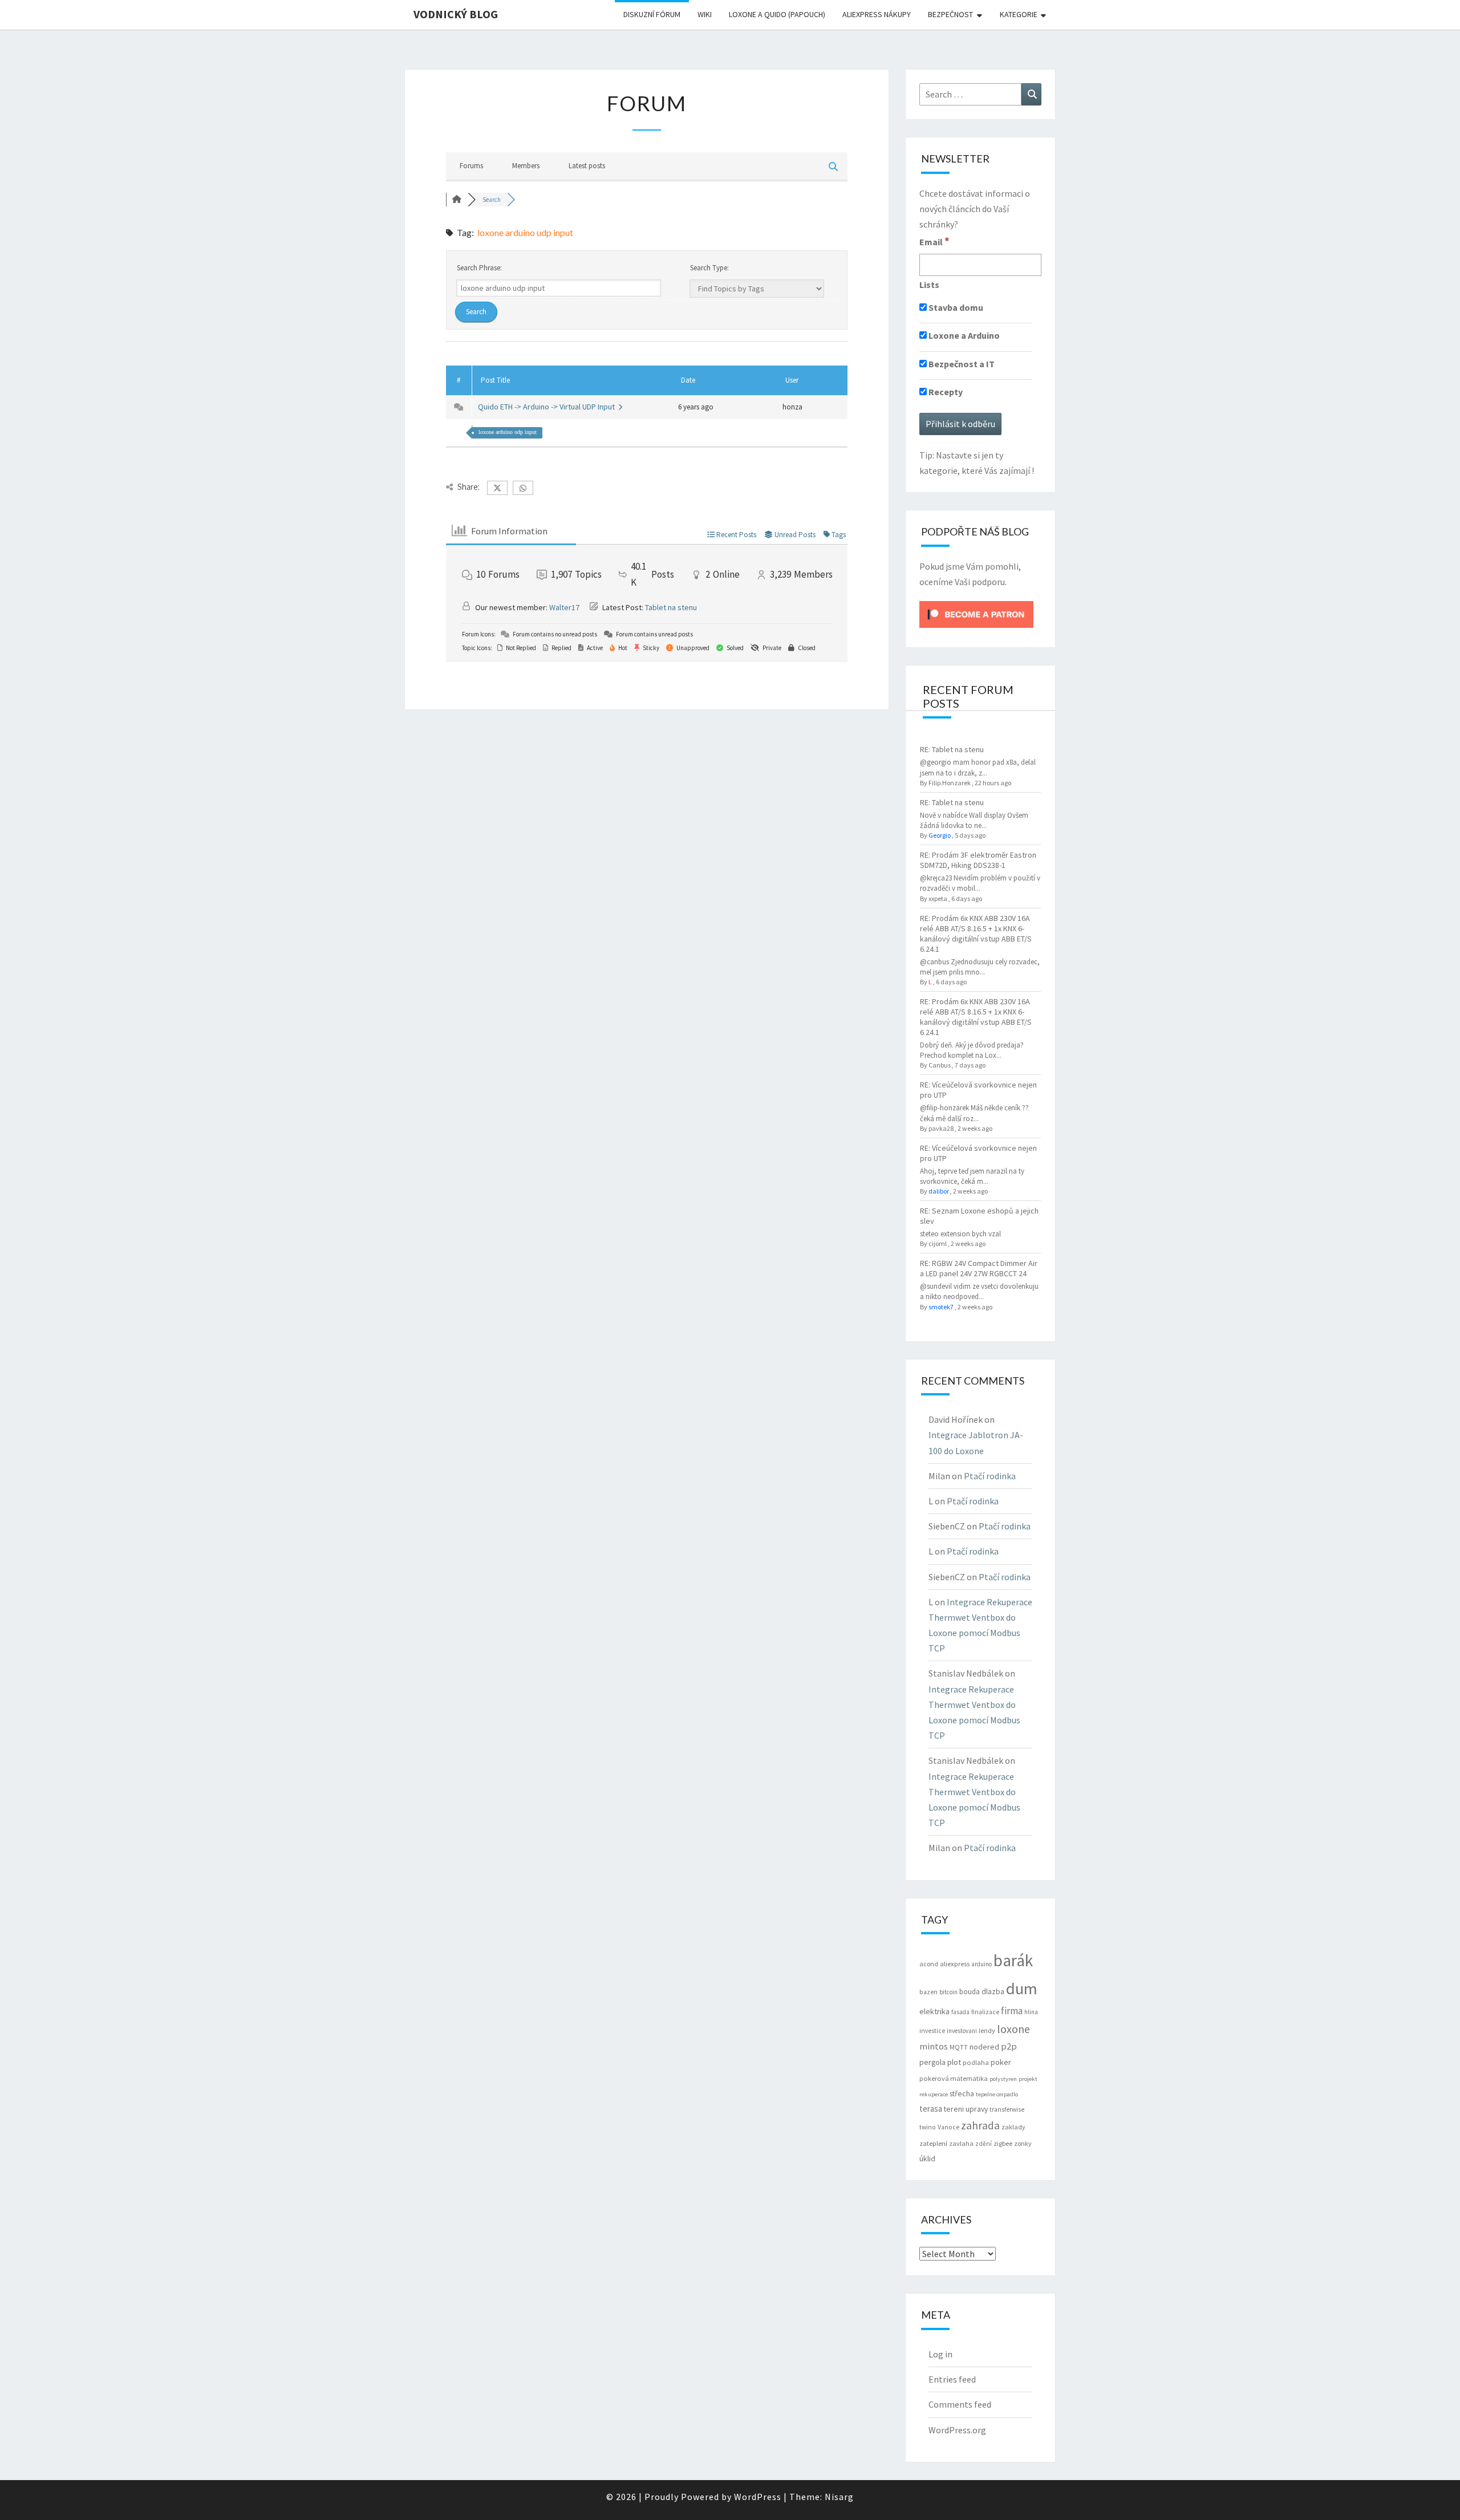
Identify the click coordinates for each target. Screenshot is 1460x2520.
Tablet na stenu (671, 607)
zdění (984, 2144)
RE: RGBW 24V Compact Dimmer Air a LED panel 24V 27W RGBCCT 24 (979, 1268)
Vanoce (948, 2127)
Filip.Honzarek (950, 783)
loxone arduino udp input (508, 432)
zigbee (1003, 2143)
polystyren (1003, 2079)
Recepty (945, 392)
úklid (927, 2158)
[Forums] (457, 200)
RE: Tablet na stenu (952, 749)
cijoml (938, 1243)
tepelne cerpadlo (997, 2094)
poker (1001, 2062)
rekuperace (934, 2094)
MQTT (959, 2047)
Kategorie (1019, 14)
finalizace (985, 2012)
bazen (928, 1992)
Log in (940, 2354)
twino (928, 2127)
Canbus (940, 1065)
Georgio (940, 835)
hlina (1031, 2012)
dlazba (993, 1992)
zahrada (980, 2125)
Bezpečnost (950, 14)
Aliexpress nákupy (877, 14)
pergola (932, 2062)
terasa (931, 2109)
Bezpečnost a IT (961, 364)
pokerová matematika (954, 2078)
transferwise (1007, 2109)
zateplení (933, 2143)
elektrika (934, 2011)
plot (954, 2062)
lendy (987, 2030)
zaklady (1013, 2127)
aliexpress (955, 1964)
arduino (982, 1964)
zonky (1023, 2143)
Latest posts (587, 166)
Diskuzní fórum (652, 14)
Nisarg (839, 2497)
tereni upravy (966, 2109)
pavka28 (941, 1128)
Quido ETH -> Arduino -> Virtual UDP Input (548, 407)
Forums (471, 166)
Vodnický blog (456, 14)
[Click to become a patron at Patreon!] (976, 614)
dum (1022, 1989)
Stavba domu (955, 307)
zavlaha (961, 2143)
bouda (970, 1992)
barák (1013, 1960)
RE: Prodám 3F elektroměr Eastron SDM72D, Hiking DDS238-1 (978, 860)
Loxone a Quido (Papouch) (777, 14)
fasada (960, 2012)
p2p (1009, 2046)
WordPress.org (957, 2430)
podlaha (976, 2062)
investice (932, 2031)
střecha (962, 2093)
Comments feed (960, 2404)
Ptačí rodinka (990, 1476)
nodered (984, 2047)
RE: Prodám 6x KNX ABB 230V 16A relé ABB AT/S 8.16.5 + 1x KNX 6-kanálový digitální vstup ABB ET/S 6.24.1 (976, 934)
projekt (1028, 2079)
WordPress (758, 2497)
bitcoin (948, 1992)
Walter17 (564, 607)
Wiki (705, 14)
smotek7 (941, 1307)
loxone (1013, 2029)
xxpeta (938, 898)
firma (1012, 2011)
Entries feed (952, 2379)
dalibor (939, 1191)
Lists (929, 285)
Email (934, 241)
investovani (962, 2031)
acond (929, 1964)
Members (526, 166)
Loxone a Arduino (963, 335)
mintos (934, 2046)
